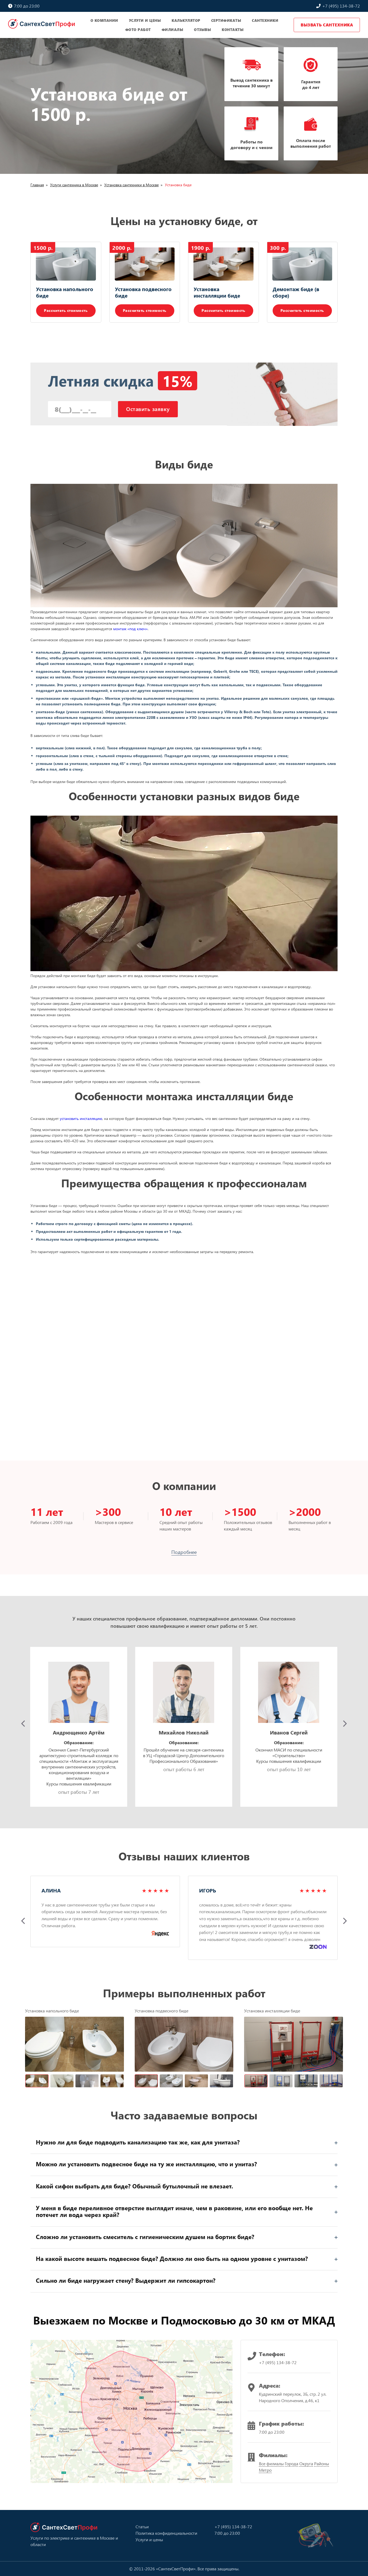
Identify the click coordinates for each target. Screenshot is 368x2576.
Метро (265, 2470)
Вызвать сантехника (327, 25)
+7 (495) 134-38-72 (341, 6)
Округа (306, 2463)
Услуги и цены (145, 20)
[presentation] (23, 1724)
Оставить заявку (148, 409)
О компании (104, 20)
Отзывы (202, 30)
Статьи (142, 2527)
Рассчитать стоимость (66, 310)
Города (291, 2463)
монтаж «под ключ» (130, 629)
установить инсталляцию (81, 1118)
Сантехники (265, 20)
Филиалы (173, 30)
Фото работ (138, 30)
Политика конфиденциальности (166, 2533)
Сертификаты (226, 20)
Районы (322, 2463)
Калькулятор (186, 20)
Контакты (233, 30)
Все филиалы (271, 2463)
